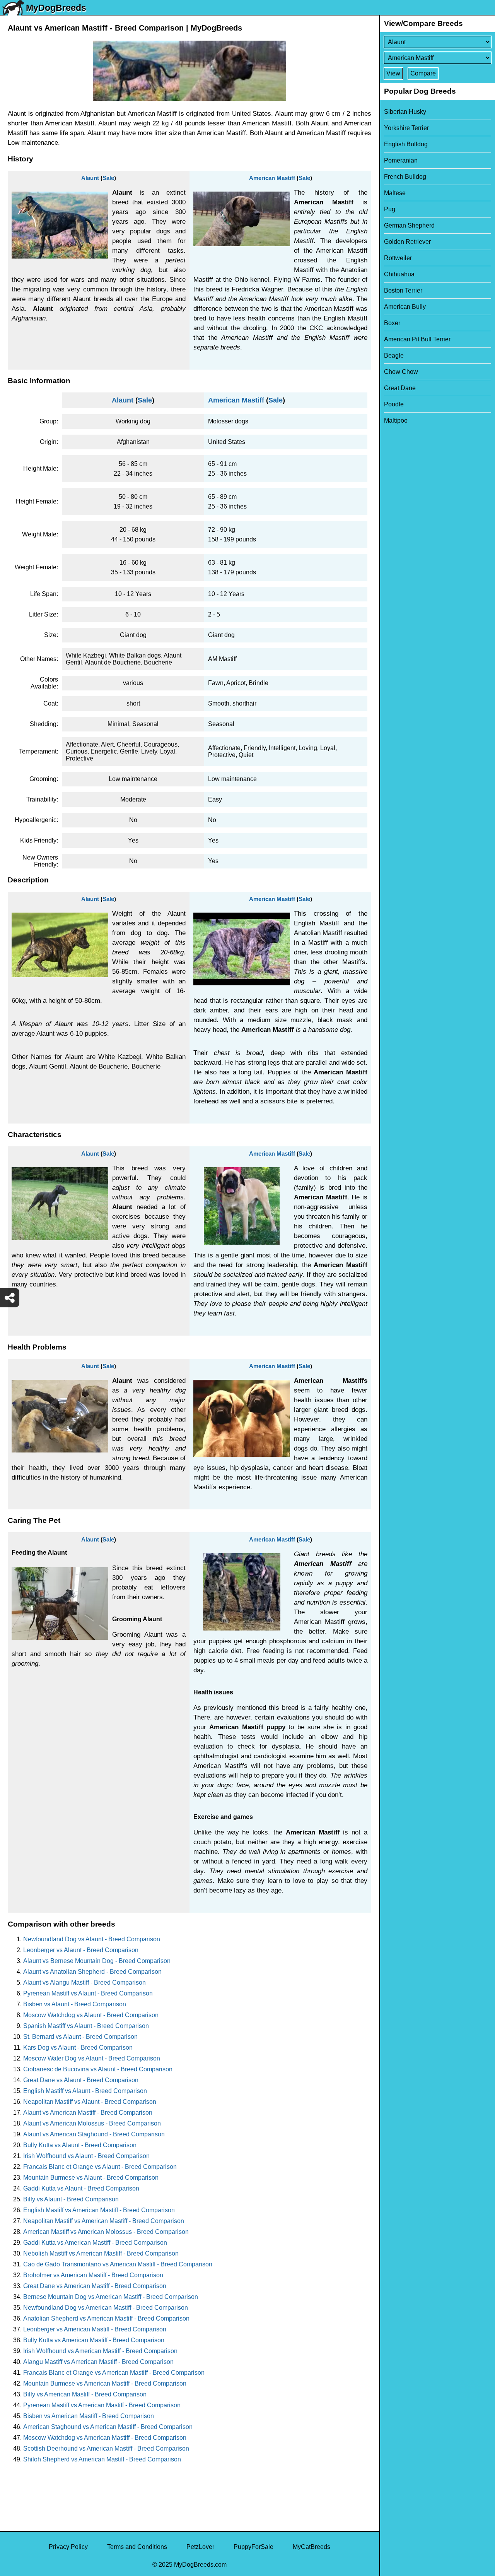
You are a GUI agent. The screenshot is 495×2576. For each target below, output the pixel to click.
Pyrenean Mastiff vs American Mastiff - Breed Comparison (102, 2405)
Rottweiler (398, 258)
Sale (108, 178)
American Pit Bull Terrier (417, 339)
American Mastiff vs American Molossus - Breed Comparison (106, 2232)
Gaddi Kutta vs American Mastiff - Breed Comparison (95, 2243)
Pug (390, 209)
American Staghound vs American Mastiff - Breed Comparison (108, 2427)
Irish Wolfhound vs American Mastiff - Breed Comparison (100, 2351)
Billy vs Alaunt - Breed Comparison (71, 2199)
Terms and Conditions (137, 2547)
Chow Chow (401, 372)
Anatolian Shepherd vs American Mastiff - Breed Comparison (106, 2318)
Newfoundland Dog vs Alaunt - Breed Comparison (92, 1939)
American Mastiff (272, 178)
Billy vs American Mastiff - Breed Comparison (85, 2394)
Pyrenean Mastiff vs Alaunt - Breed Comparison (88, 1993)
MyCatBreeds (312, 2547)
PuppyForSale (253, 2547)
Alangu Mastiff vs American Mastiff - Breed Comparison (98, 2362)
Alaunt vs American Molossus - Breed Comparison (92, 2123)
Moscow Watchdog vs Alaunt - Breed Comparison (91, 2015)
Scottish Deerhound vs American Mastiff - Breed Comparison (106, 2448)
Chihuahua (399, 274)
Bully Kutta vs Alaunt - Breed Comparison (80, 2145)
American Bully (405, 307)
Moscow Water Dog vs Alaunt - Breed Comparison (92, 2058)
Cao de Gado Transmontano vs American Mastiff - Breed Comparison (118, 2264)
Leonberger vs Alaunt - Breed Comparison (81, 1950)
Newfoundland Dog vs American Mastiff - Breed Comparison (106, 2308)
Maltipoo (396, 420)
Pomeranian (401, 160)
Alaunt (90, 178)
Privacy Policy (68, 2547)
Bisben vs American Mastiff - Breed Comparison (89, 2416)
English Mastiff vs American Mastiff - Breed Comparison (99, 2210)
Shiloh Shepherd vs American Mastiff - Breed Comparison (102, 2459)
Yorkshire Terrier (406, 128)
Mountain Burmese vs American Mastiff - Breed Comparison (105, 2383)
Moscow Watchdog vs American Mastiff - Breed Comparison (105, 2438)
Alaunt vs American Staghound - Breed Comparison (94, 2134)
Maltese (395, 193)
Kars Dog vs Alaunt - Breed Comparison (78, 2048)
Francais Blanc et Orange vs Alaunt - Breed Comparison (100, 2167)
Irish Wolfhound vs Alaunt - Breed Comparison (86, 2156)
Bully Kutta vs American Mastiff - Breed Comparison (94, 2340)
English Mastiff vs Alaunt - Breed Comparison (85, 2091)
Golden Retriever (407, 242)
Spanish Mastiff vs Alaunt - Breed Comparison (86, 2026)
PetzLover (200, 2547)
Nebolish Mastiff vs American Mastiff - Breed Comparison (101, 2253)
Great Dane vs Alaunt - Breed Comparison (81, 2080)
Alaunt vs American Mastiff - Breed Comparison (88, 2113)
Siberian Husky (405, 112)
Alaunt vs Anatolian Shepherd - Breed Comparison (92, 1972)
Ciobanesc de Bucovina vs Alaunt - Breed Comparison (98, 2069)
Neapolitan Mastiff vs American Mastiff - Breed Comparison (104, 2221)
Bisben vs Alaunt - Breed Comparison (75, 2004)
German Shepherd (409, 225)
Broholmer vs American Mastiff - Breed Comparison (93, 2275)
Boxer (392, 323)
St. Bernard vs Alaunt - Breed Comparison (80, 2037)
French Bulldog (405, 177)
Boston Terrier (403, 290)
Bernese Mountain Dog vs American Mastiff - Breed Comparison (111, 2297)
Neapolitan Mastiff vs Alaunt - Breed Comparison (90, 2102)
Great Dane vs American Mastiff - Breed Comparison (95, 2286)
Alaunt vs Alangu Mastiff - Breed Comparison (84, 1983)
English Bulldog (406, 144)
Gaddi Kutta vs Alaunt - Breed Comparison (81, 2188)
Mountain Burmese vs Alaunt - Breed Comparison (91, 2178)
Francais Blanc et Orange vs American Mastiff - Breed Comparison (114, 2373)
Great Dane (400, 388)
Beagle (394, 355)
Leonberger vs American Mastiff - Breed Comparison (95, 2329)
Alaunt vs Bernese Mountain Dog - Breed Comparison (97, 1961)
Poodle (394, 404)
